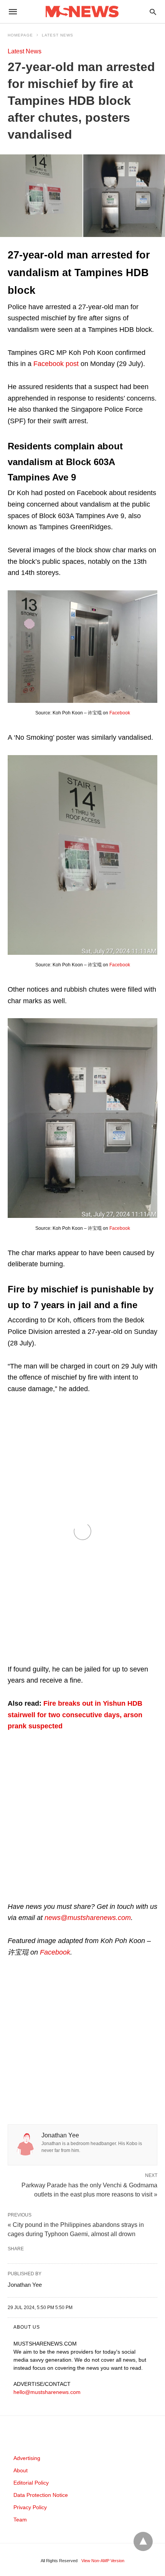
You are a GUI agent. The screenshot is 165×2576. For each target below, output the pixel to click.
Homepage (20, 35)
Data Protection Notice (41, 2495)
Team (20, 2520)
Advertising (27, 2458)
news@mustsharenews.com (88, 1918)
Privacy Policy (30, 2507)
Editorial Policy (31, 2483)
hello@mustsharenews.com (47, 2392)
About (21, 2470)
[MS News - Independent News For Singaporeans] (82, 12)
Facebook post (56, 364)
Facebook (120, 713)
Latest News (58, 35)
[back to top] (143, 2541)
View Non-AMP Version (103, 2561)
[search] (153, 12)
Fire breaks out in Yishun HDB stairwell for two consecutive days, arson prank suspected (75, 1715)
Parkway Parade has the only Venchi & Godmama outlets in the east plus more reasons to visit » (89, 2189)
